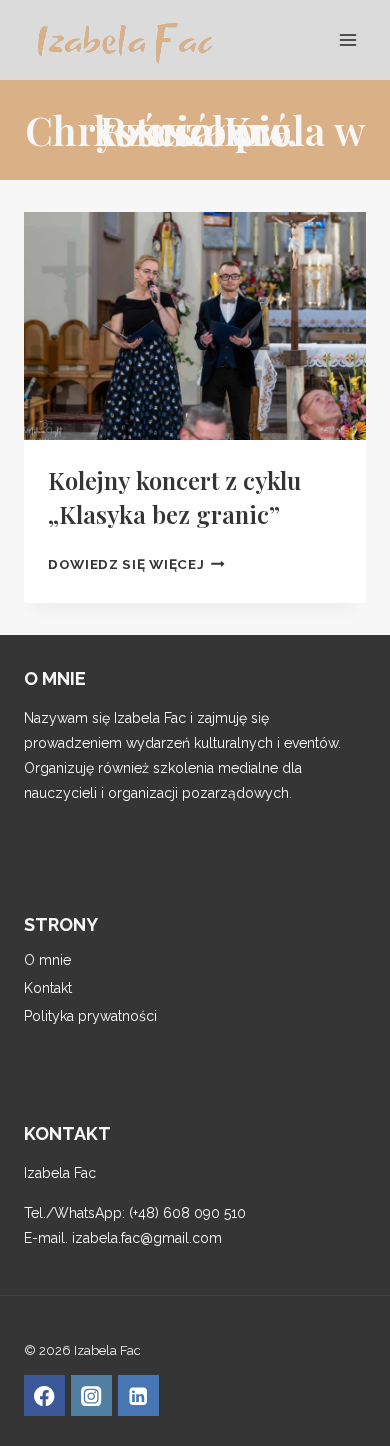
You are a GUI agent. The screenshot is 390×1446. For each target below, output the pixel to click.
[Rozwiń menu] (347, 39)
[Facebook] (44, 1395)
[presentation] (195, 326)
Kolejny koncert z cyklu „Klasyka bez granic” (174, 497)
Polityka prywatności (90, 1016)
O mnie (47, 960)
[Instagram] (91, 1395)
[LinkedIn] (138, 1395)
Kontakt (48, 988)
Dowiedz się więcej (136, 564)
